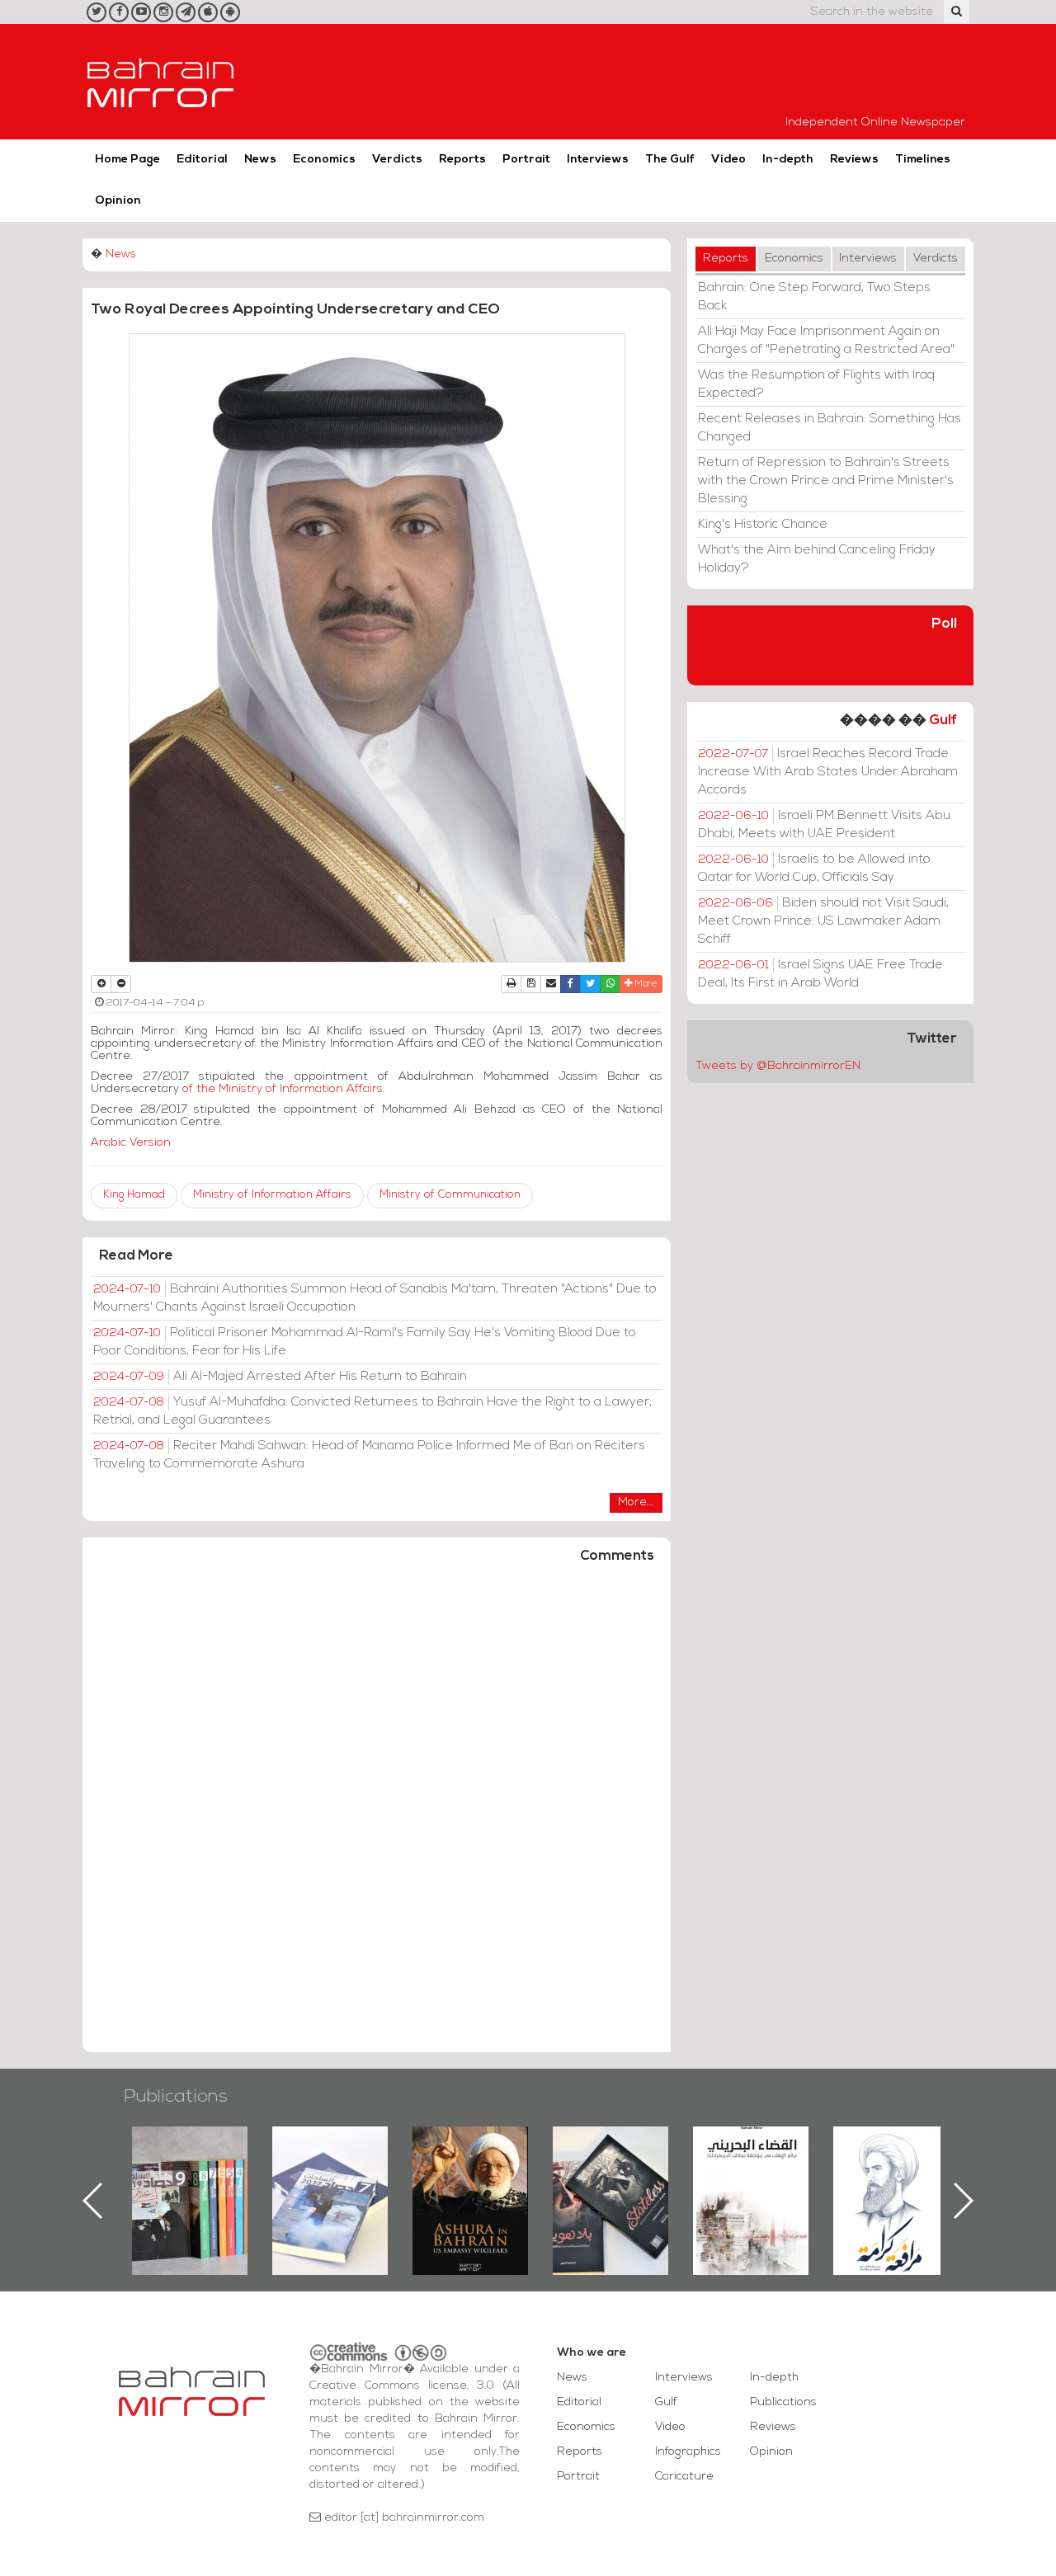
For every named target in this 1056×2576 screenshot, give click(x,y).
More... (636, 1502)
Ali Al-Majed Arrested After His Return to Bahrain (280, 1377)
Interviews (598, 160)
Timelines (923, 160)
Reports (462, 160)
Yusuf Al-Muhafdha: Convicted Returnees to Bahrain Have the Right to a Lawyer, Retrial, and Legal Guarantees (372, 1411)
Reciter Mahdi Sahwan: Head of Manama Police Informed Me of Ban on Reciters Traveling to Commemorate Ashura (369, 1455)
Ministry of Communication (450, 1195)
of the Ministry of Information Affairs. (284, 1089)
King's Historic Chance (763, 525)
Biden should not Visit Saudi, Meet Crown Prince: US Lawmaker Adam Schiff (823, 921)
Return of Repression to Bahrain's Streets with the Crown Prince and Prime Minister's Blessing (826, 481)
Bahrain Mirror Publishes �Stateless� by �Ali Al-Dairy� (470, 2174)
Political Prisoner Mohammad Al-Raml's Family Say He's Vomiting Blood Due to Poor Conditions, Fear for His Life (365, 1342)
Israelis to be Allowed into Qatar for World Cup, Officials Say (814, 869)
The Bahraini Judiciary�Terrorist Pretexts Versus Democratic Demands (613, 2184)
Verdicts (397, 160)
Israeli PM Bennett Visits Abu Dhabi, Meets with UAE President (824, 825)
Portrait (526, 160)
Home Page (127, 160)
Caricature (684, 2477)
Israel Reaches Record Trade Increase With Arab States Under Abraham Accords (828, 772)
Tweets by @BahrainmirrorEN (778, 1066)
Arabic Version (137, 1143)
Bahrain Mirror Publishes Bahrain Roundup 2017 (190, 2174)
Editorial (202, 160)
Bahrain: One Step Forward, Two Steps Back (814, 297)
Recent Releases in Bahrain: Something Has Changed (830, 428)
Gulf (943, 721)
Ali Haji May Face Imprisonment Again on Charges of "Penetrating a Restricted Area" (826, 341)
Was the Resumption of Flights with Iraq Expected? (816, 384)
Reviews (854, 160)
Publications (176, 2097)
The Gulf (670, 160)
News (260, 160)
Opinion (118, 201)
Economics (324, 160)
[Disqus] (377, 1815)
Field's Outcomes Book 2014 (891, 2155)
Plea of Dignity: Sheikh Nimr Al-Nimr (751, 2164)
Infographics (688, 2452)
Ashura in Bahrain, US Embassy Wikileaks (330, 2174)
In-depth (788, 160)
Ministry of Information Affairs (272, 1195)
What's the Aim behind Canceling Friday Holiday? (817, 559)
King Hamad (134, 1195)
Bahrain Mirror (161, 82)
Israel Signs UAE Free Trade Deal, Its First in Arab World (820, 974)
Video (728, 160)
